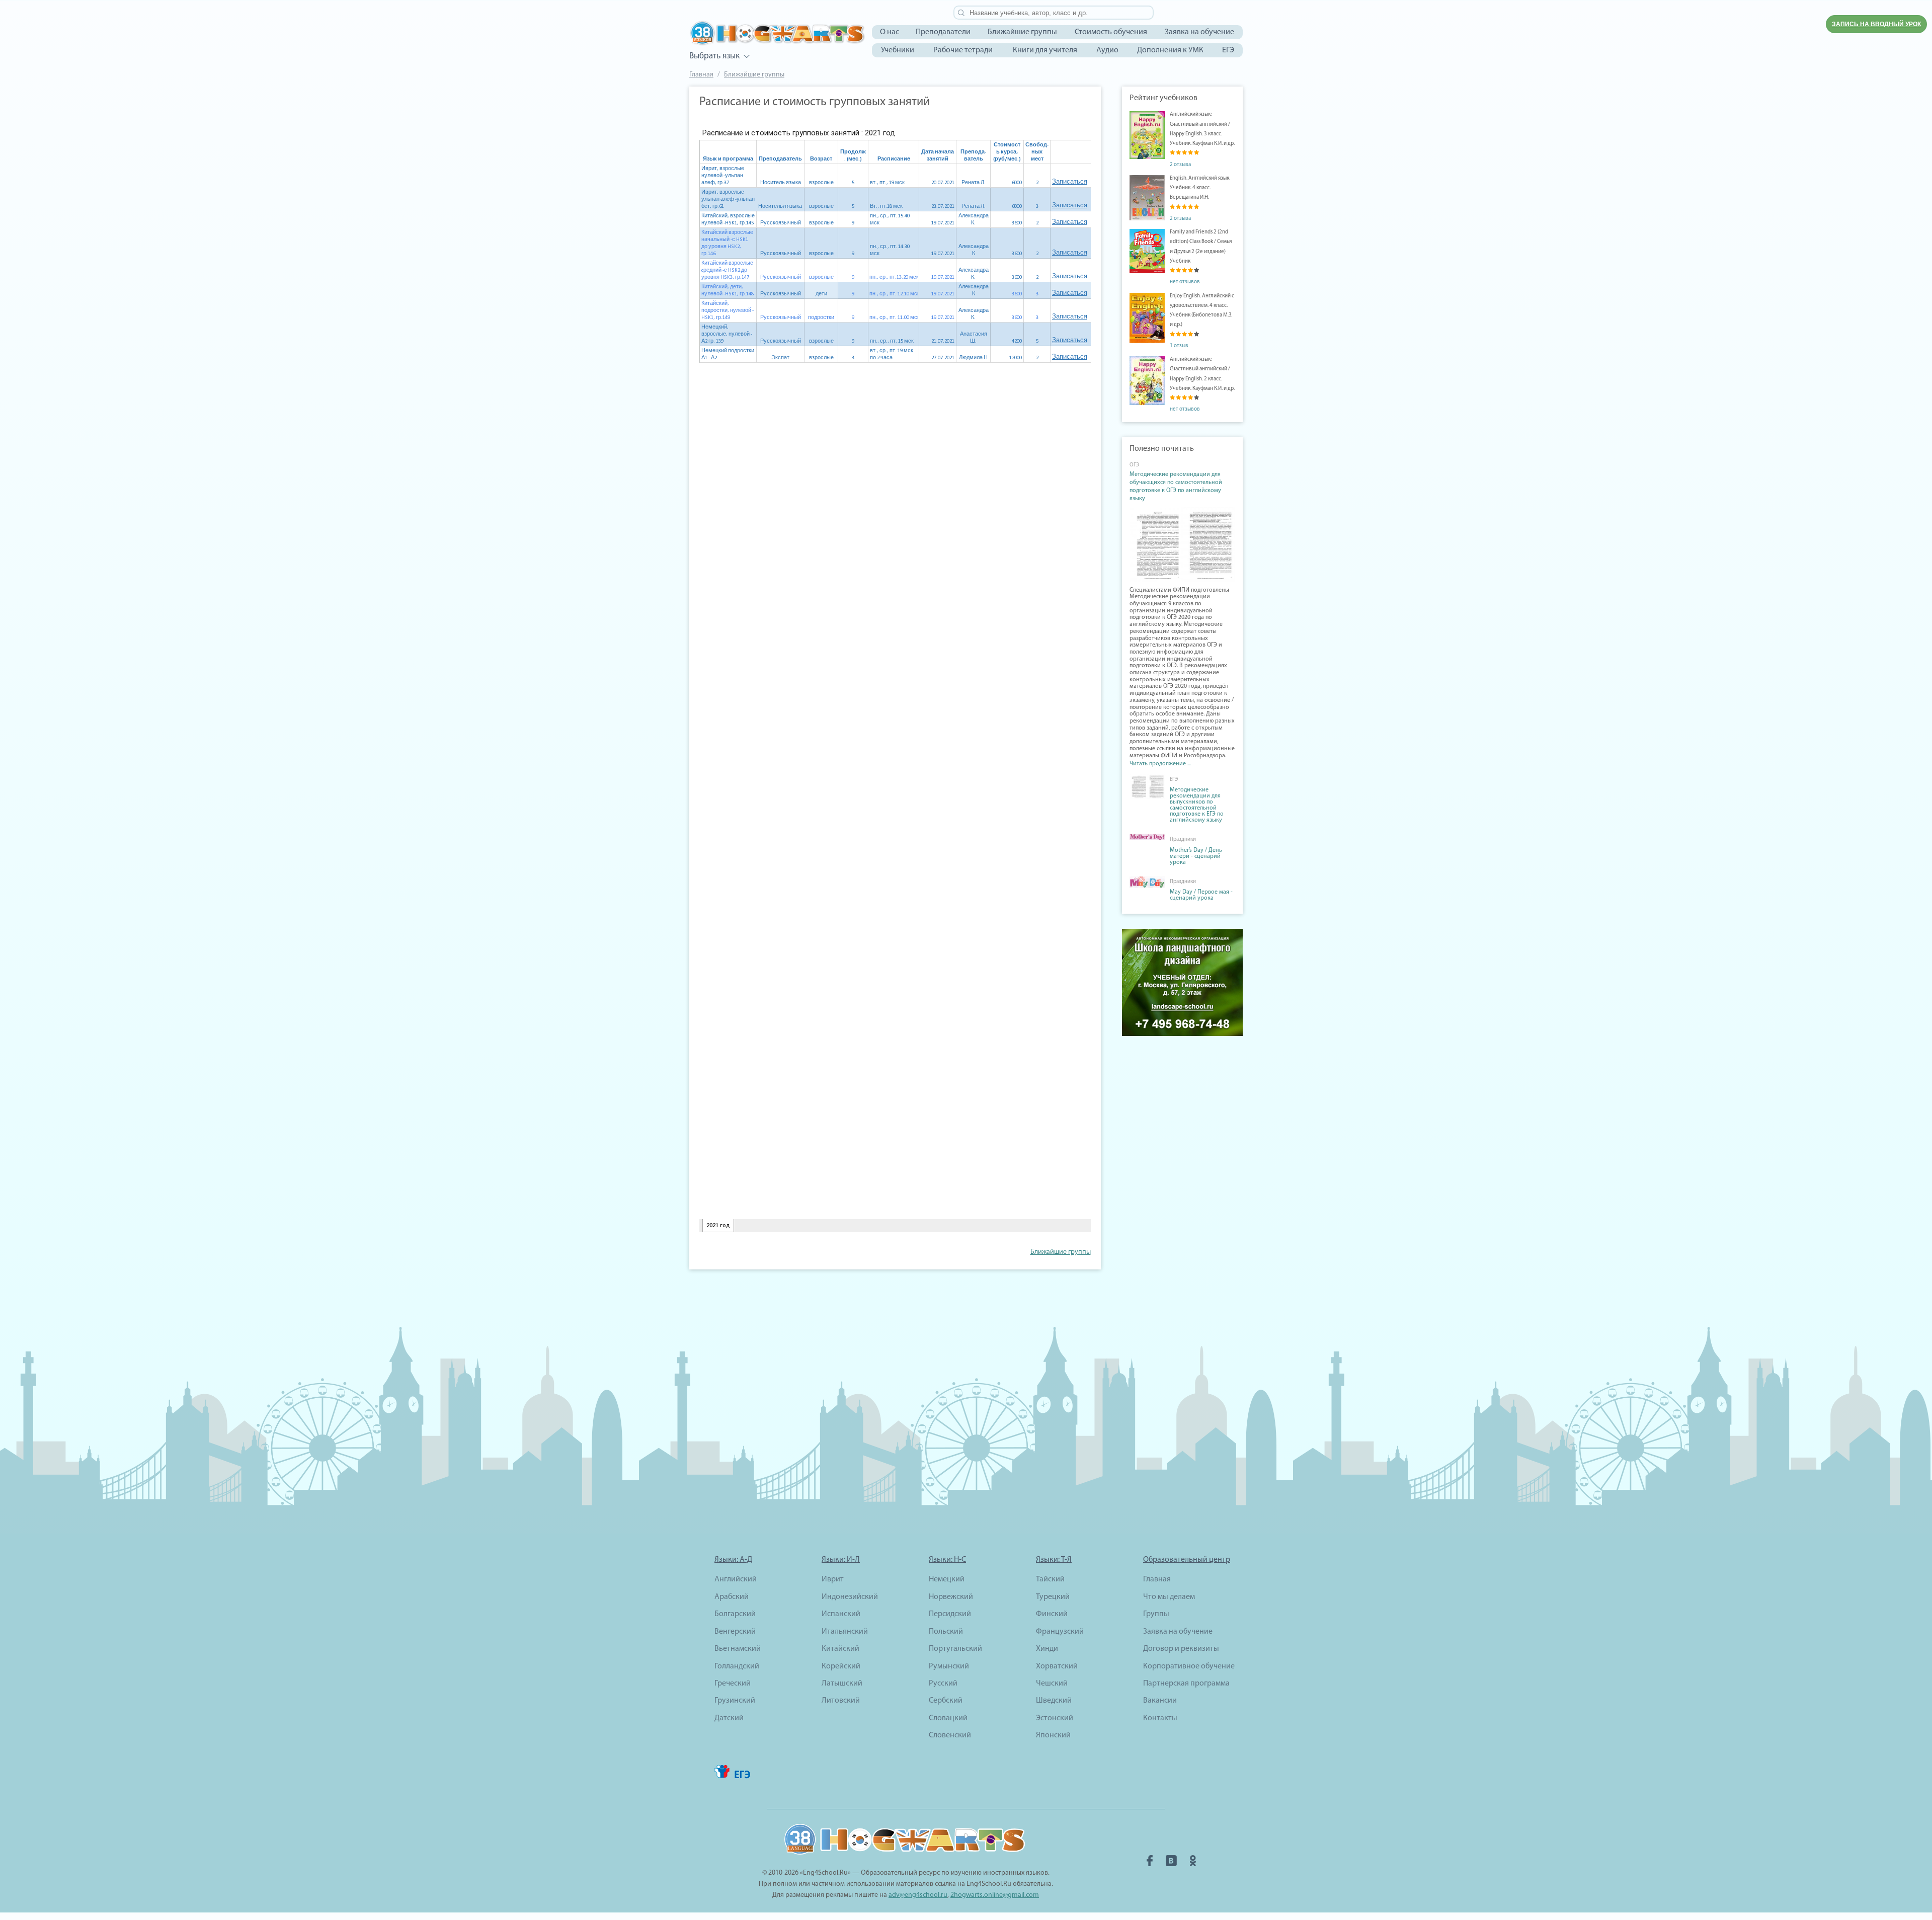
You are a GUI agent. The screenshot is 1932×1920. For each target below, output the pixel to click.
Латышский (842, 1684)
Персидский (950, 1614)
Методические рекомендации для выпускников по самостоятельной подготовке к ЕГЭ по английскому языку (1197, 805)
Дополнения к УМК (1170, 50)
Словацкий (948, 1718)
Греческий (733, 1684)
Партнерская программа (1186, 1684)
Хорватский (1057, 1666)
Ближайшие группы (1022, 32)
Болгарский (735, 1614)
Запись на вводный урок (1876, 24)
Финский (1052, 1614)
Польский (946, 1632)
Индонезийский (850, 1597)
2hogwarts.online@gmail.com (995, 1895)
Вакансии (1160, 1701)
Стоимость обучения (1111, 32)
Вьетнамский (738, 1649)
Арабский (732, 1597)
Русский (943, 1684)
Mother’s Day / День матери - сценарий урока (1196, 856)
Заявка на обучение (1199, 32)
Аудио (1107, 50)
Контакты (1160, 1718)
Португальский (955, 1649)
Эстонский (1055, 1718)
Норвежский (951, 1597)
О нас (890, 32)
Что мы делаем (1169, 1597)
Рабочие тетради (963, 50)
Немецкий (947, 1579)
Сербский (946, 1701)
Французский (1060, 1632)
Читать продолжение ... (1160, 764)
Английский (736, 1579)
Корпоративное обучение (1189, 1666)
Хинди (1047, 1649)
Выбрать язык (714, 56)
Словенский (950, 1735)
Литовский (841, 1701)
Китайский (840, 1649)
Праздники (1183, 839)
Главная (701, 75)
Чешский (1052, 1684)
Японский (1053, 1735)
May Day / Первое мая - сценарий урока (1201, 895)
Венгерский (735, 1632)
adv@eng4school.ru (918, 1895)
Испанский (841, 1614)
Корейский (841, 1666)
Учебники (898, 50)
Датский (729, 1718)
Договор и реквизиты (1181, 1649)
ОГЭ (1134, 465)
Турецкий (1053, 1597)
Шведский (1054, 1701)
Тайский (1050, 1579)
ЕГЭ (1228, 50)
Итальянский (845, 1632)
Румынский (949, 1666)
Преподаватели (943, 32)
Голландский (737, 1666)
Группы (1156, 1614)
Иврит (833, 1579)
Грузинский (735, 1701)
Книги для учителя (1045, 50)
